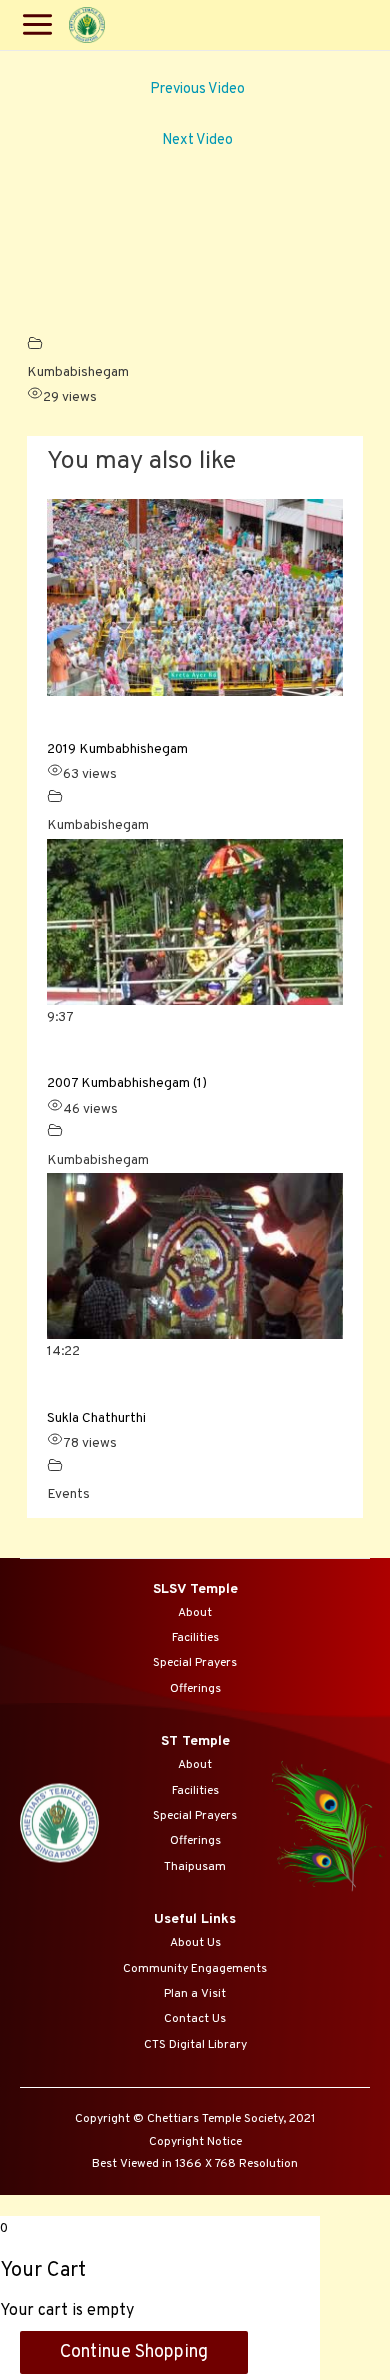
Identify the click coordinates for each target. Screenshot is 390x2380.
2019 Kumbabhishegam (117, 749)
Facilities (195, 1638)
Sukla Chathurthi (96, 1418)
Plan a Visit (195, 1994)
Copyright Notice (195, 2142)
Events (68, 1494)
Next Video (197, 140)
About (195, 1613)
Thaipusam (195, 1867)
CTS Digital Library (195, 2045)
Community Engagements (195, 1969)
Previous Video (197, 89)
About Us (195, 1943)
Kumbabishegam (78, 372)
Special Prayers (195, 1663)
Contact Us (195, 2019)
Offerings (195, 1689)
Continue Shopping (134, 2352)
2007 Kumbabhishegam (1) (127, 1083)
